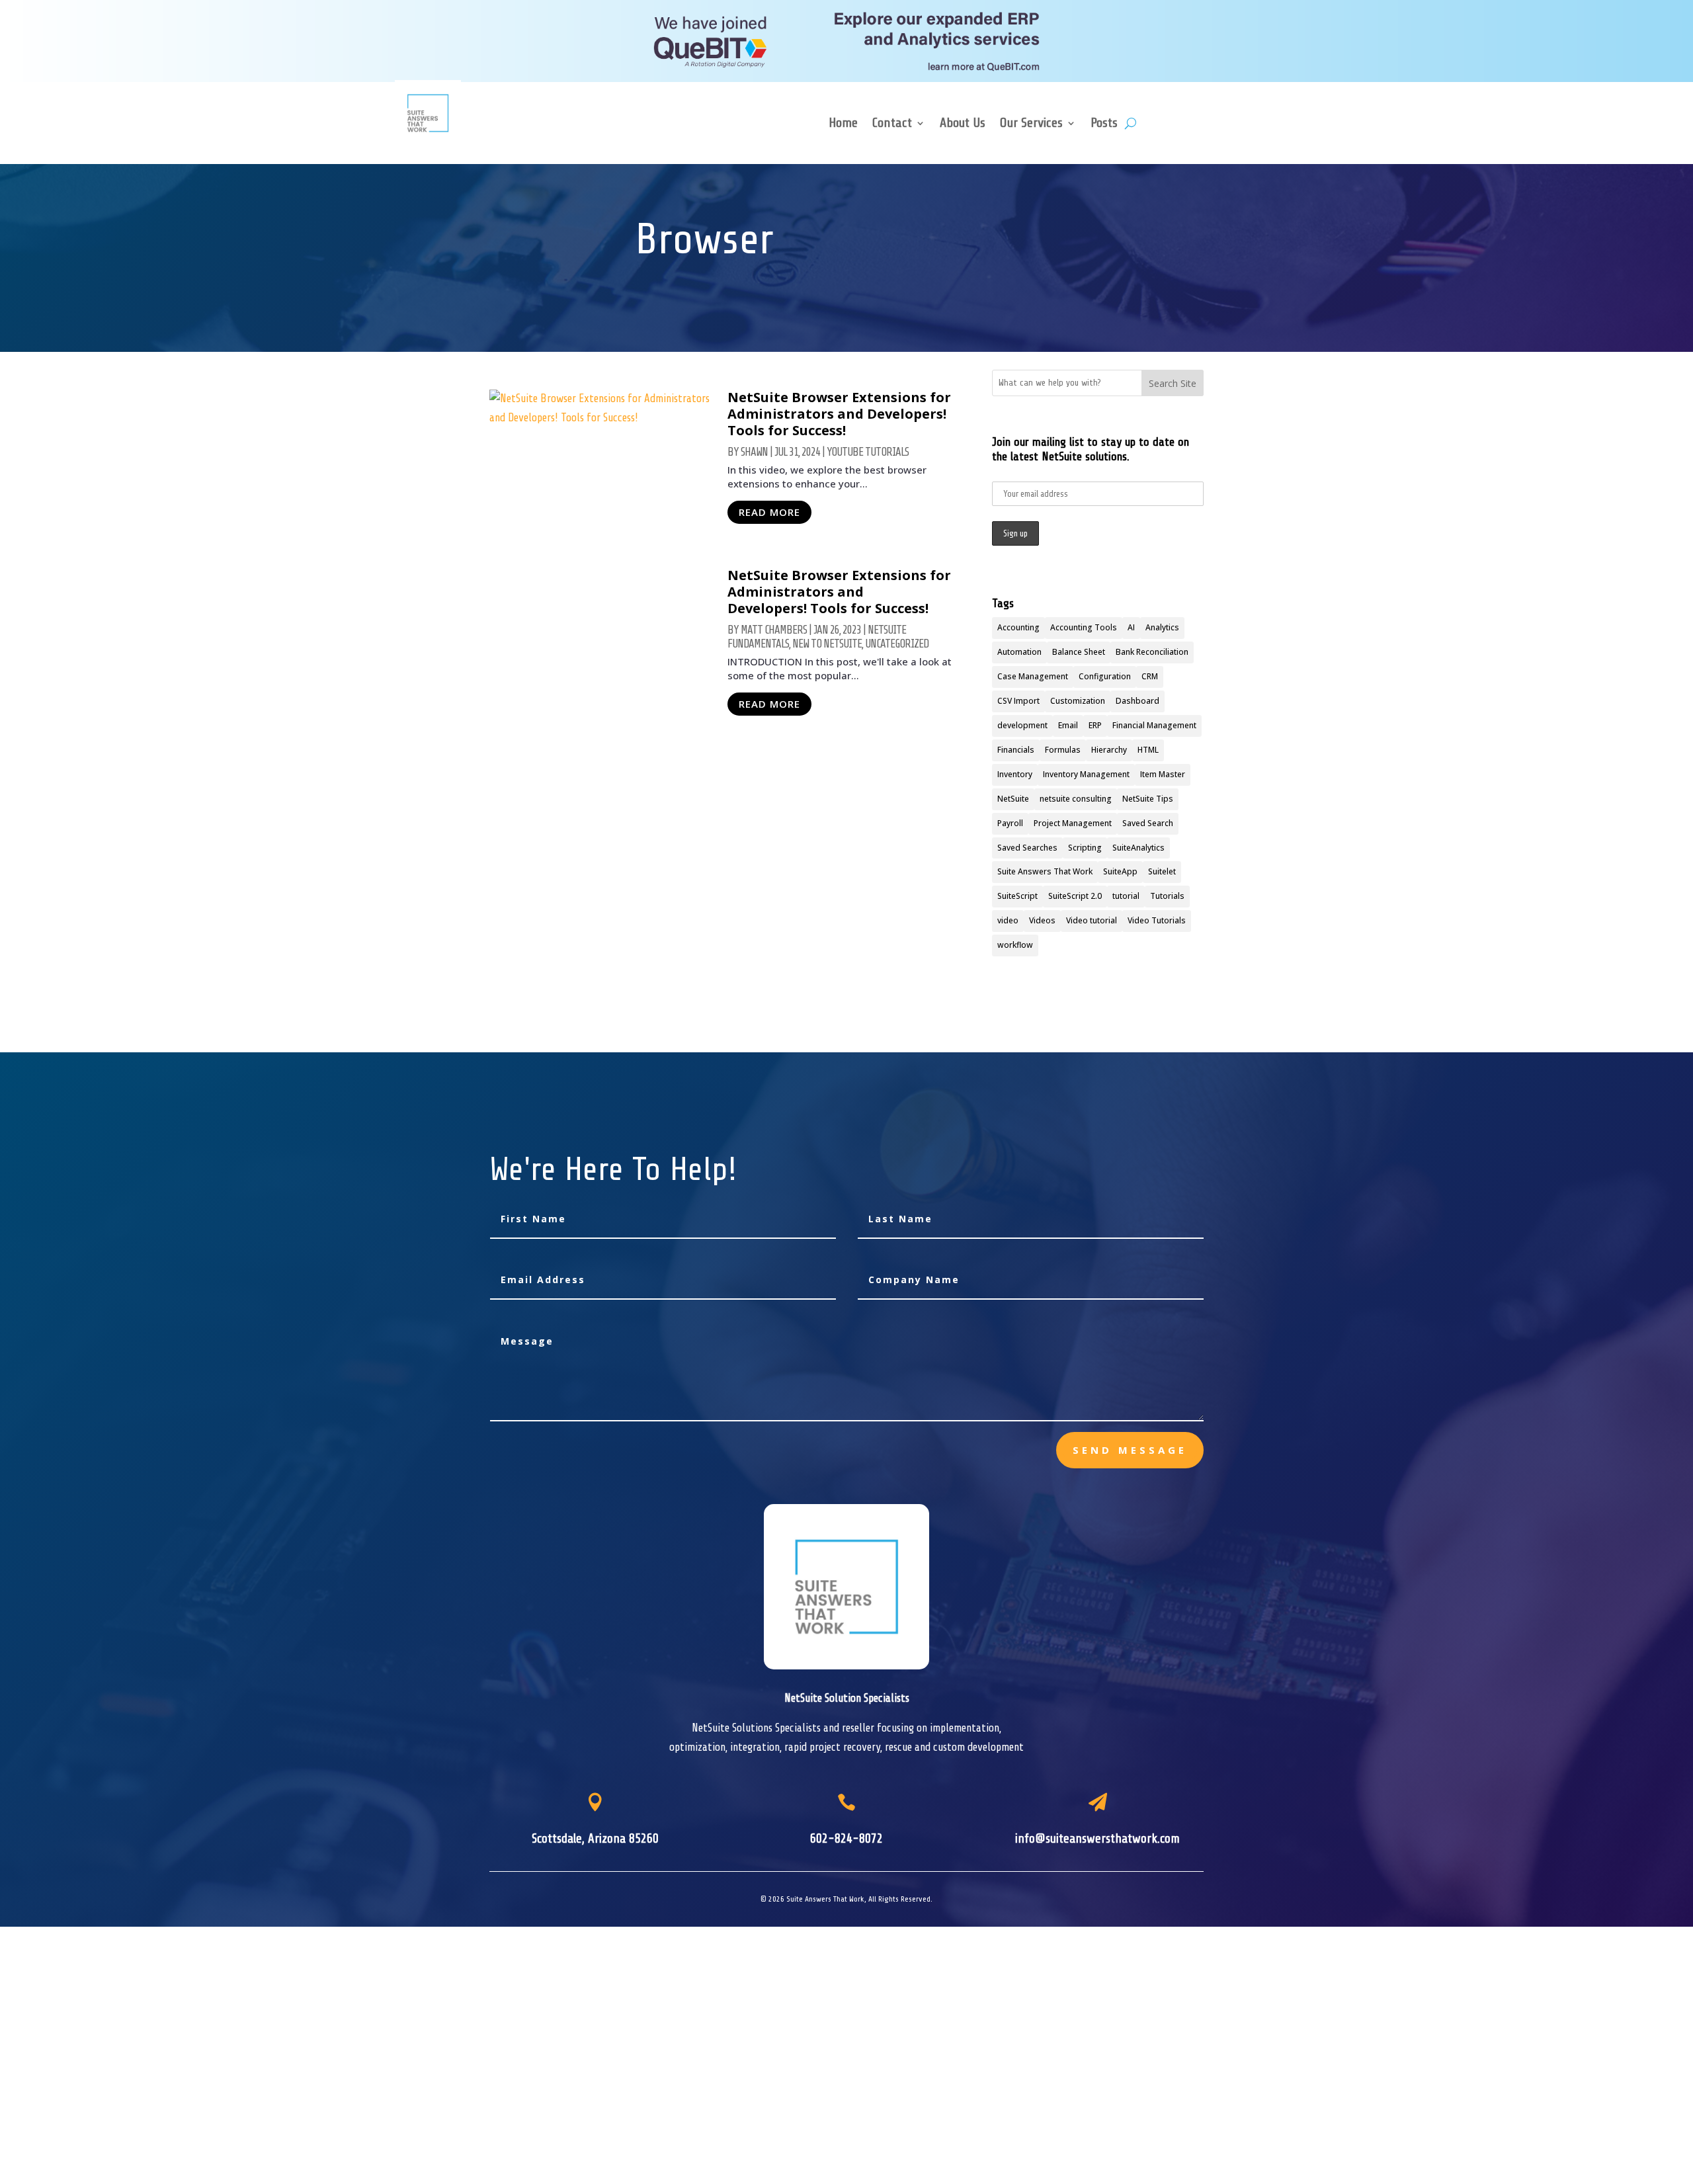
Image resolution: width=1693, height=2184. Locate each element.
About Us (963, 124)
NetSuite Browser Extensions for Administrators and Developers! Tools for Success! (839, 414)
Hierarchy (1109, 750)
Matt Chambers (774, 630)
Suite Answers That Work (1045, 871)
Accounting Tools (1084, 627)
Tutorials (1167, 896)
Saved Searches (1027, 848)
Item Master (1163, 774)
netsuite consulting (1076, 799)
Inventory (1015, 774)
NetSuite (1013, 799)
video (1008, 920)
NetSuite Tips (1148, 799)
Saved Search (1148, 823)
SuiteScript (1017, 896)
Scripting (1085, 848)
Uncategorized (897, 644)
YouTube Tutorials (868, 452)
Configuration (1105, 676)
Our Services (1031, 124)
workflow (1015, 945)
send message (1130, 1450)
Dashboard (1137, 701)
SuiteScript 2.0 (1075, 896)
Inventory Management (1086, 774)
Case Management (1033, 676)
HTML (1148, 750)
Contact (892, 124)
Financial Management (1154, 725)
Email (1068, 725)
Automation (1019, 652)
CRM (1150, 676)
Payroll (1010, 823)
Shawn (754, 452)
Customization (1078, 701)
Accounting (1018, 627)
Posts (1104, 124)
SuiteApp (1120, 871)
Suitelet (1162, 871)
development (1022, 725)
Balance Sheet (1079, 652)
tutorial (1126, 896)
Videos (1042, 920)
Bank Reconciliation (1152, 652)
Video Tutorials (1157, 920)
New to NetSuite (827, 644)
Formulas (1063, 750)
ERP (1095, 725)
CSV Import (1018, 701)
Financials (1016, 750)
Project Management (1073, 823)
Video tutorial (1092, 920)
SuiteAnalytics (1138, 848)
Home (843, 124)
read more (769, 512)
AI (1131, 627)
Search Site (1173, 383)
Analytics (1162, 627)
